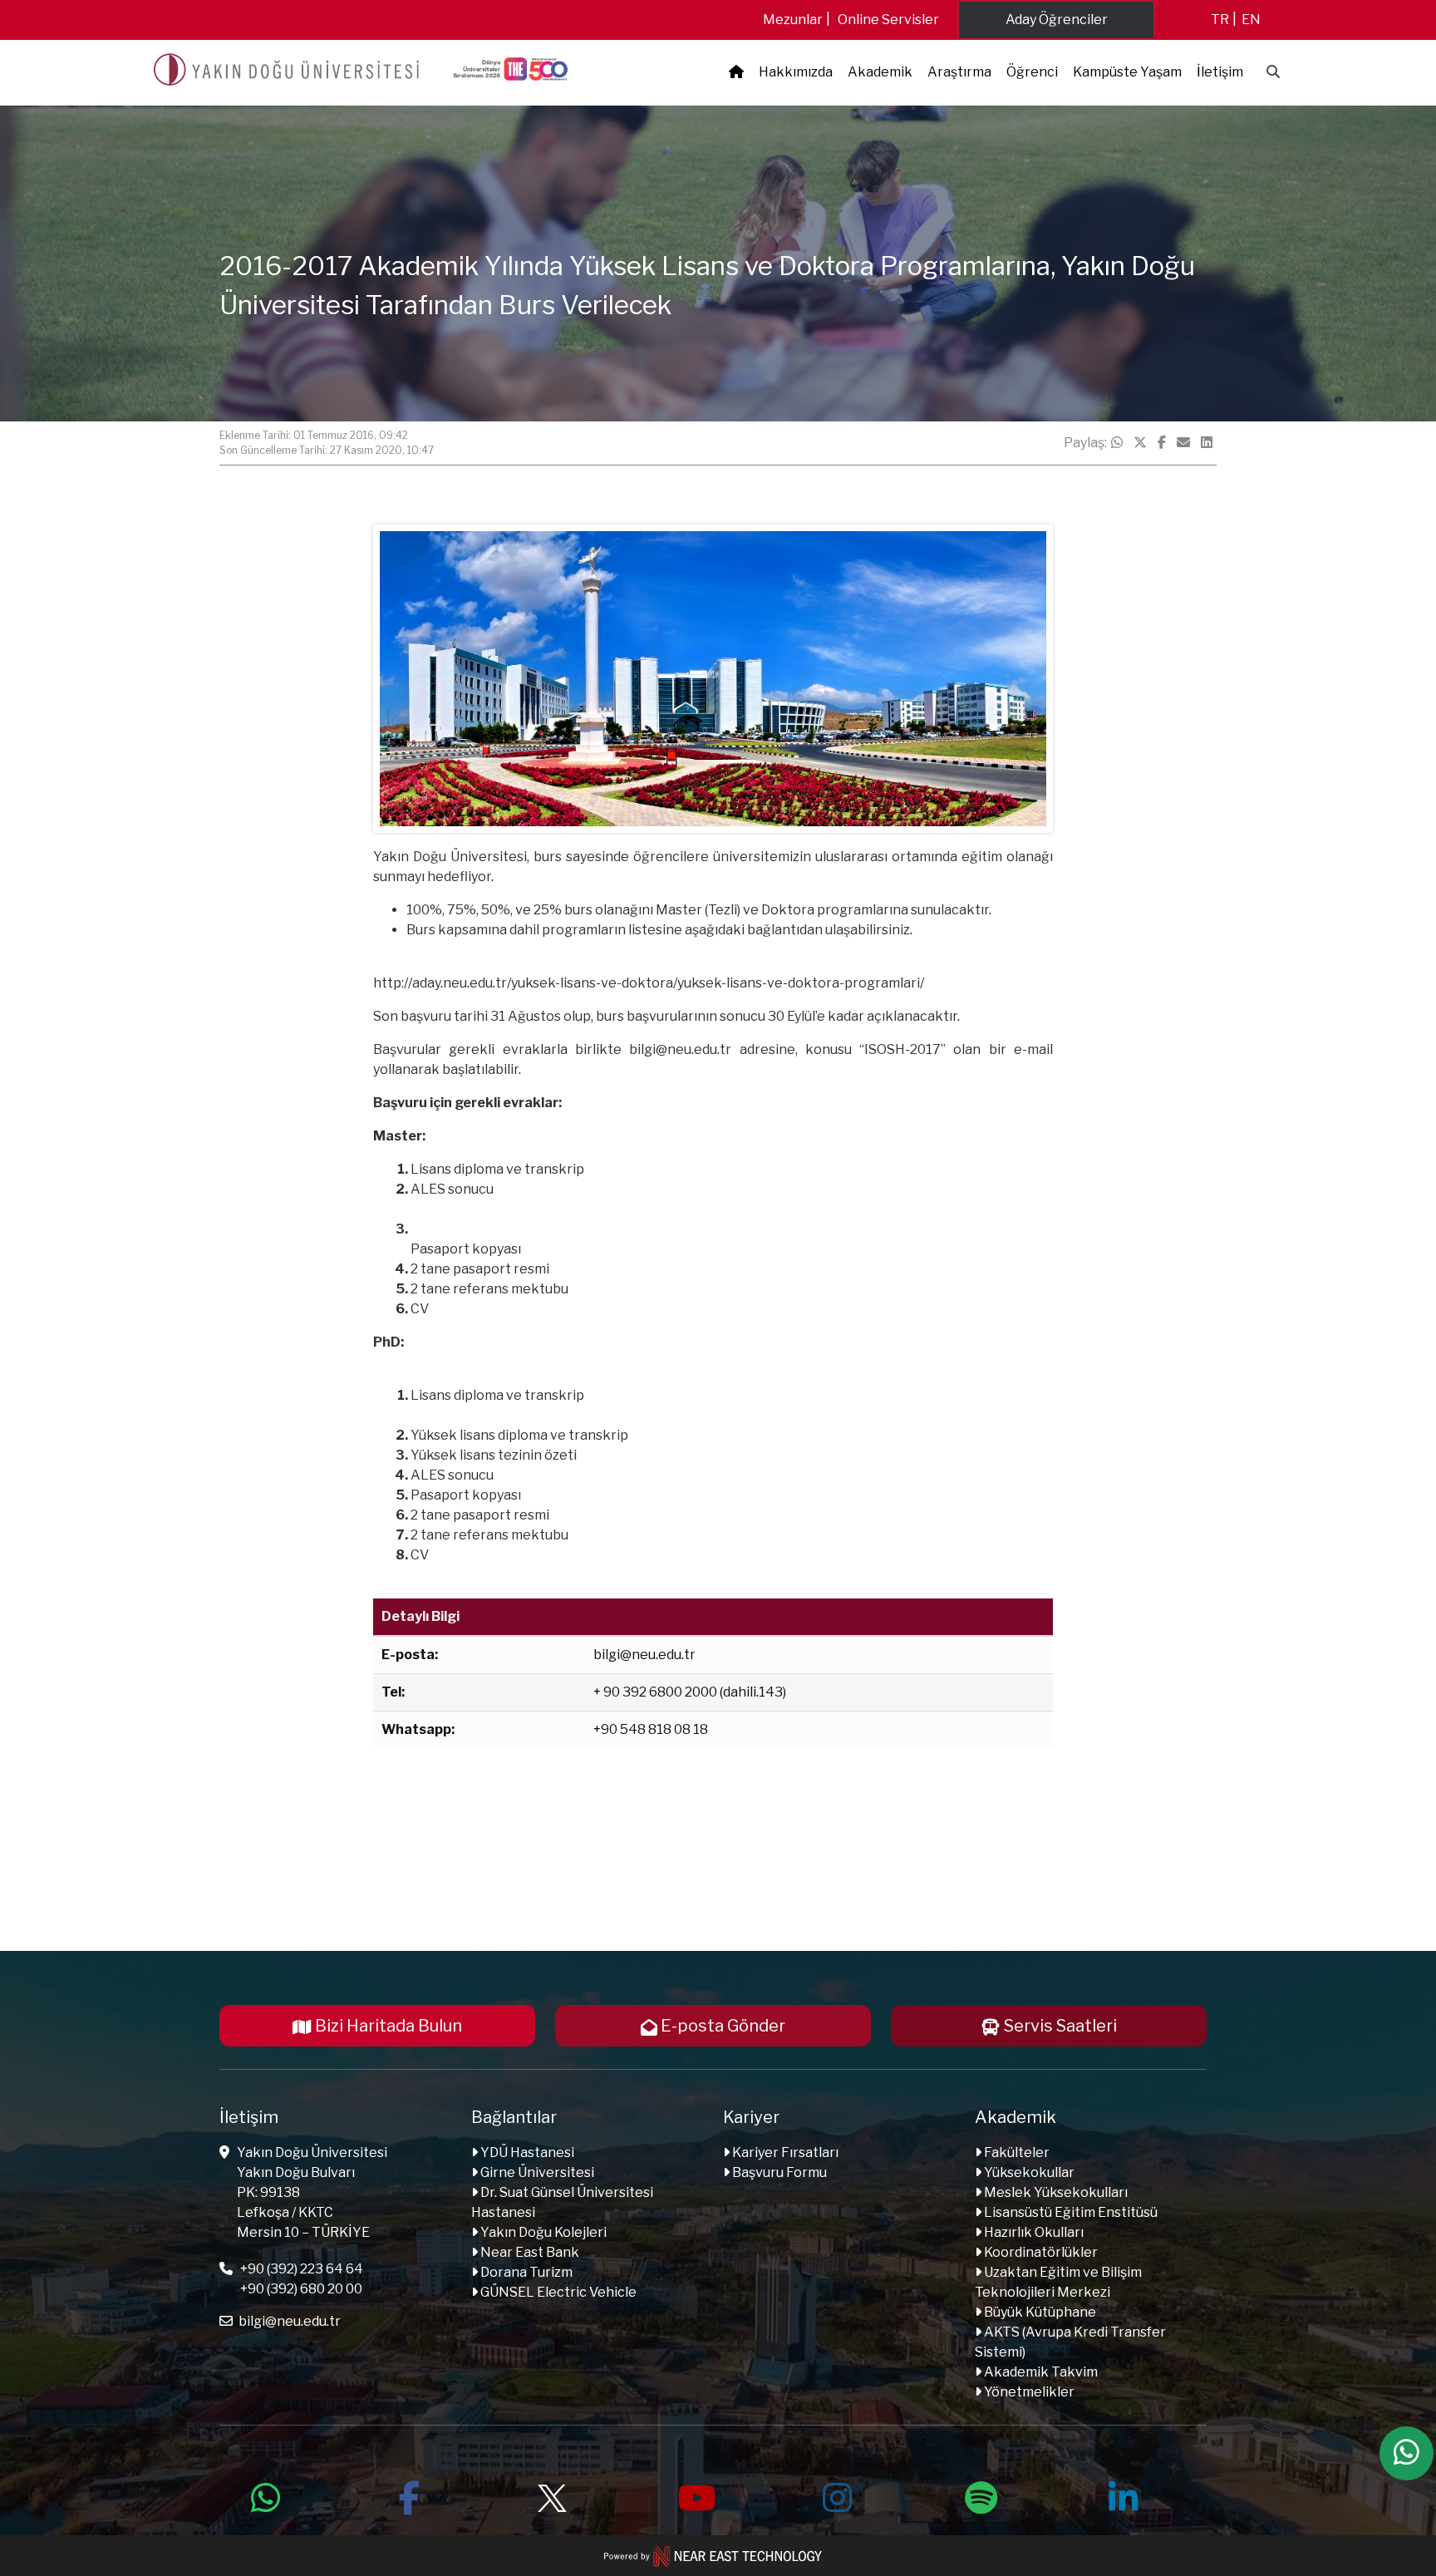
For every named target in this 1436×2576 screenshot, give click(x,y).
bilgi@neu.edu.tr (680, 1049)
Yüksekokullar (1028, 2172)
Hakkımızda (796, 72)
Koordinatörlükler (1040, 2252)
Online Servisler (888, 20)
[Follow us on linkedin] (1124, 2495)
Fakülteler (1016, 2152)
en (1251, 20)
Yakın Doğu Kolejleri (542, 2232)
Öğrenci (1032, 72)
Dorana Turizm (525, 2272)
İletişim (1220, 72)
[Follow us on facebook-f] (409, 2495)
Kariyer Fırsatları (784, 2152)
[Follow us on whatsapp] (266, 2495)
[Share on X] (1140, 443)
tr (1220, 20)
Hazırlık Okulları (1033, 2232)
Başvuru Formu (778, 2172)
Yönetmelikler (1028, 2392)
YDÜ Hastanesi (526, 2152)
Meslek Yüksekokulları (1055, 2192)
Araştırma (959, 72)
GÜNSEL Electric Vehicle (557, 2292)
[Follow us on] (552, 2495)
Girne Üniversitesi (536, 2172)
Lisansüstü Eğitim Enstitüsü (1070, 2212)
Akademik (880, 72)
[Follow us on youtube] (695, 2495)
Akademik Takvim (1040, 2372)
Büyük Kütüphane (1039, 2312)
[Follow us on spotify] (981, 2495)
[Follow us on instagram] (838, 2495)
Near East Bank (529, 2252)
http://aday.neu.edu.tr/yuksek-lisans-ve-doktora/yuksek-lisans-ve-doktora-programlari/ (649, 983)
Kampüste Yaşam (1127, 72)
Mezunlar (793, 20)
